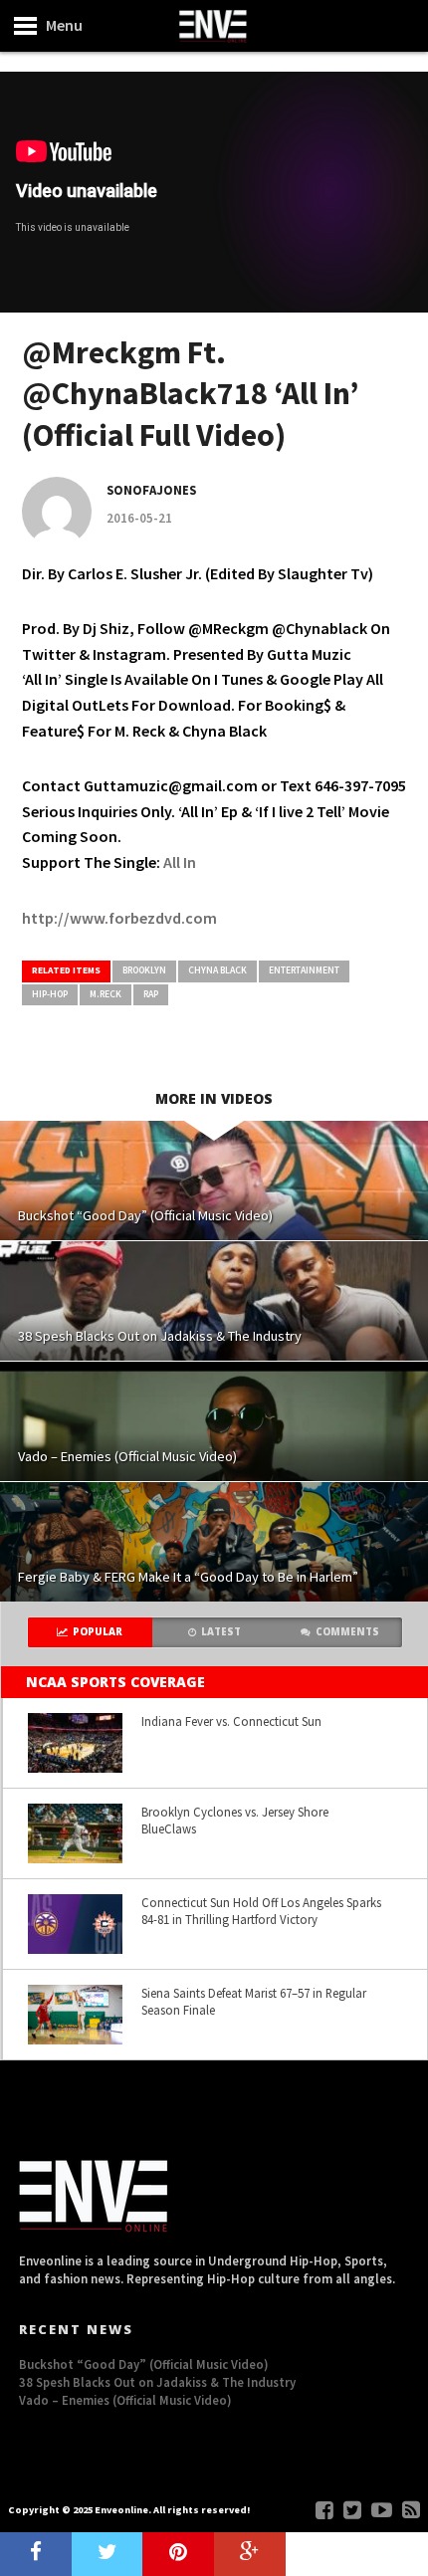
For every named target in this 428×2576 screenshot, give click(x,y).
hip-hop (50, 994)
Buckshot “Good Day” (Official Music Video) (144, 2364)
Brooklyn (144, 970)
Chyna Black (217, 970)
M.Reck (106, 994)
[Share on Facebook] (36, 2554)
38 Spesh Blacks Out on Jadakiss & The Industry (157, 2382)
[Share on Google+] (250, 2554)
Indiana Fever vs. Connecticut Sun (231, 1721)
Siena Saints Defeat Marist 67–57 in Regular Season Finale (254, 2001)
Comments (347, 1632)
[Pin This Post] (178, 2554)
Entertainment (304, 970)
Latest (221, 1632)
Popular (98, 1632)
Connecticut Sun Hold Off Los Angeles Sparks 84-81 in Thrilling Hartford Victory (261, 1911)
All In (180, 862)
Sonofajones (151, 490)
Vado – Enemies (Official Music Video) (125, 2400)
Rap (151, 994)
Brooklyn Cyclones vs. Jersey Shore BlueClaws (235, 1820)
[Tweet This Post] (107, 2554)
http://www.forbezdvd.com (119, 918)
